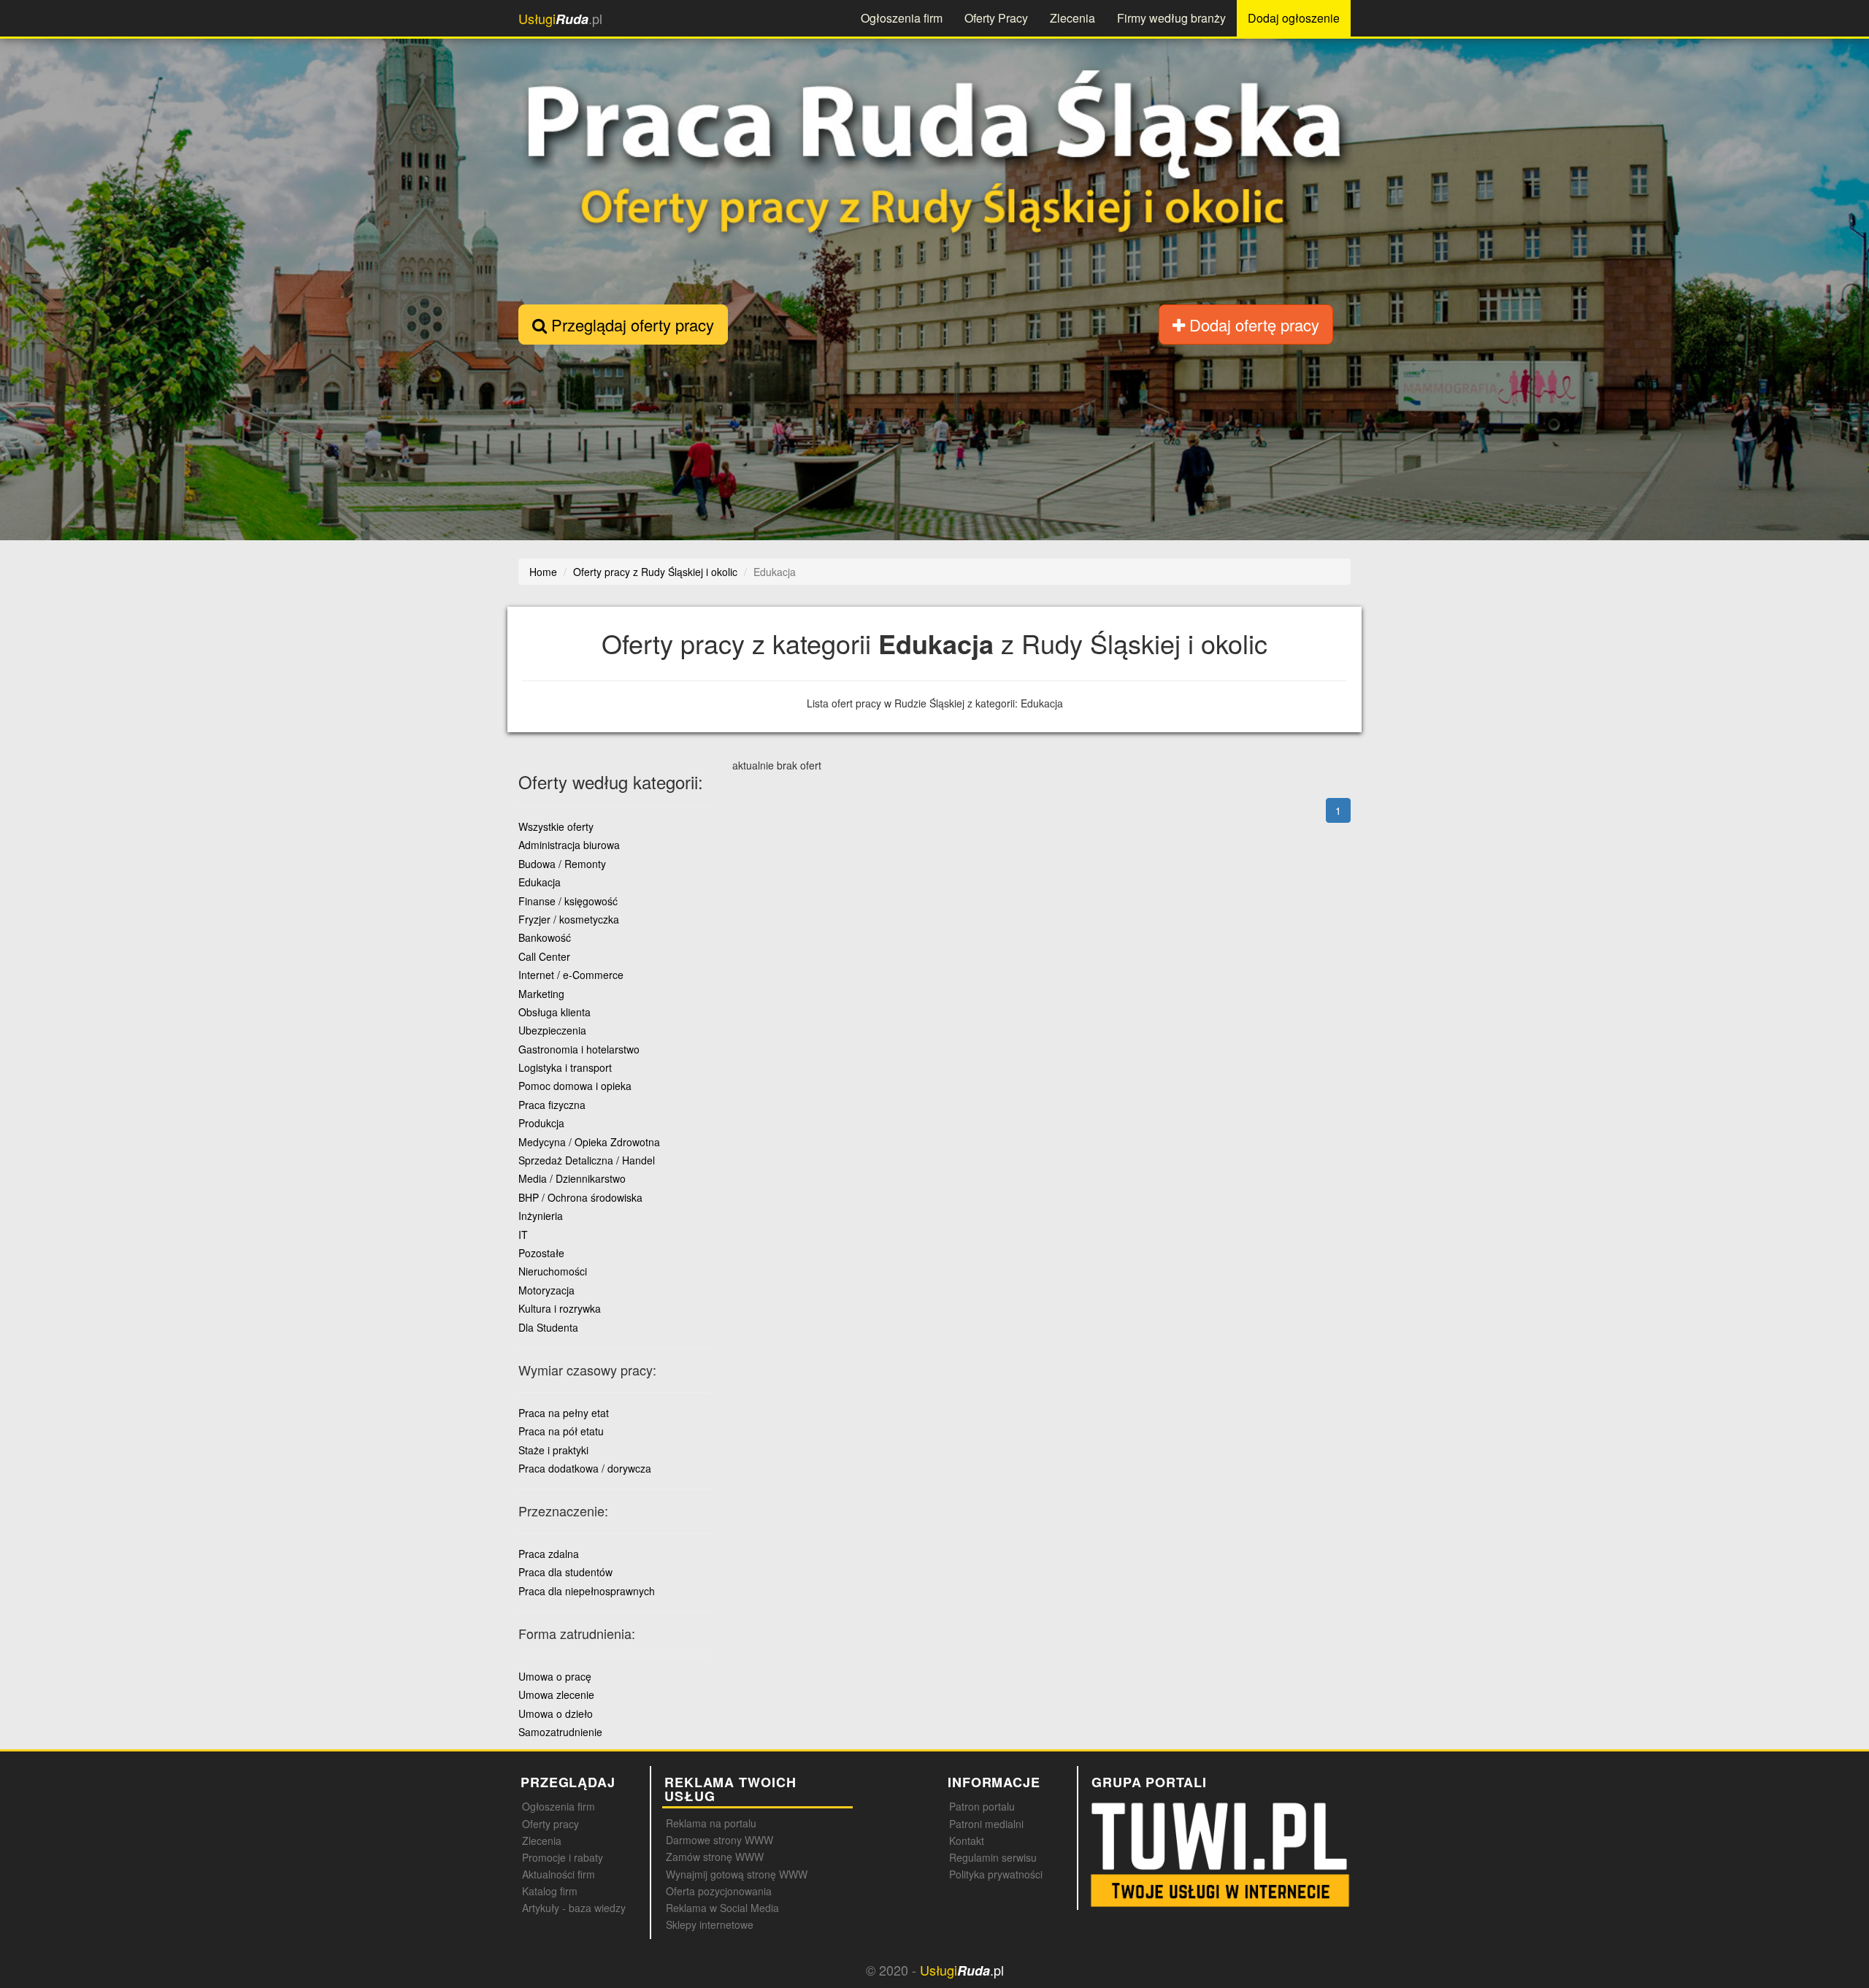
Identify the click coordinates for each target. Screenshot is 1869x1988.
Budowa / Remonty (562, 864)
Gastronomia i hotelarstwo (579, 1049)
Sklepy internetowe (710, 1924)
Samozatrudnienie (560, 1732)
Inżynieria (541, 1216)
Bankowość (545, 937)
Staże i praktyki (553, 1450)
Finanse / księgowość (568, 901)
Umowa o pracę (555, 1676)
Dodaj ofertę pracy (1252, 325)
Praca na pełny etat (564, 1413)
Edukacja (540, 882)
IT (523, 1235)
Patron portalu (982, 1806)
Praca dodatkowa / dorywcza (585, 1468)
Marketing (541, 994)
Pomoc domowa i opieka (575, 1086)
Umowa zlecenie (556, 1695)
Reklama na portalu (711, 1823)
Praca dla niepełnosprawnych (587, 1591)
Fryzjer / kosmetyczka (569, 919)
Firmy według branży (1171, 18)
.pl (560, 19)
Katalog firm (550, 1891)
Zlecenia (1072, 18)
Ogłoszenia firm (902, 18)
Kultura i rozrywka (560, 1308)
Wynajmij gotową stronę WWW (737, 1874)
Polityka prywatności (996, 1874)
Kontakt (967, 1841)
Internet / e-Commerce (571, 975)
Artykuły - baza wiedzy (574, 1908)
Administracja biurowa (569, 845)
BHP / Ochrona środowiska (580, 1197)
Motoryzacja (546, 1290)
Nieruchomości (553, 1271)
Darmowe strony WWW (719, 1840)
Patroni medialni (986, 1824)
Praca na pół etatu (561, 1431)
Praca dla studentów (565, 1572)
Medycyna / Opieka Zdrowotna (589, 1142)
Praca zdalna (549, 1554)
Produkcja (541, 1123)
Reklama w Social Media (722, 1908)
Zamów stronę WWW (715, 1857)
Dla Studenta (548, 1327)
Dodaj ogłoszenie (1294, 18)
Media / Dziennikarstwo (572, 1178)
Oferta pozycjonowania (719, 1891)
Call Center (544, 956)
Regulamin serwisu (993, 1857)
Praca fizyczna (552, 1105)
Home (543, 572)
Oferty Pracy (996, 18)
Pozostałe (541, 1253)
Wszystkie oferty (556, 826)
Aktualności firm (559, 1874)
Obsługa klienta (554, 1012)
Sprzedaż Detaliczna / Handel (587, 1160)
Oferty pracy (550, 1824)
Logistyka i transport (565, 1067)
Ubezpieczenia (552, 1030)
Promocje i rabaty (563, 1857)
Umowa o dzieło (556, 1713)
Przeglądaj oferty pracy (630, 325)
